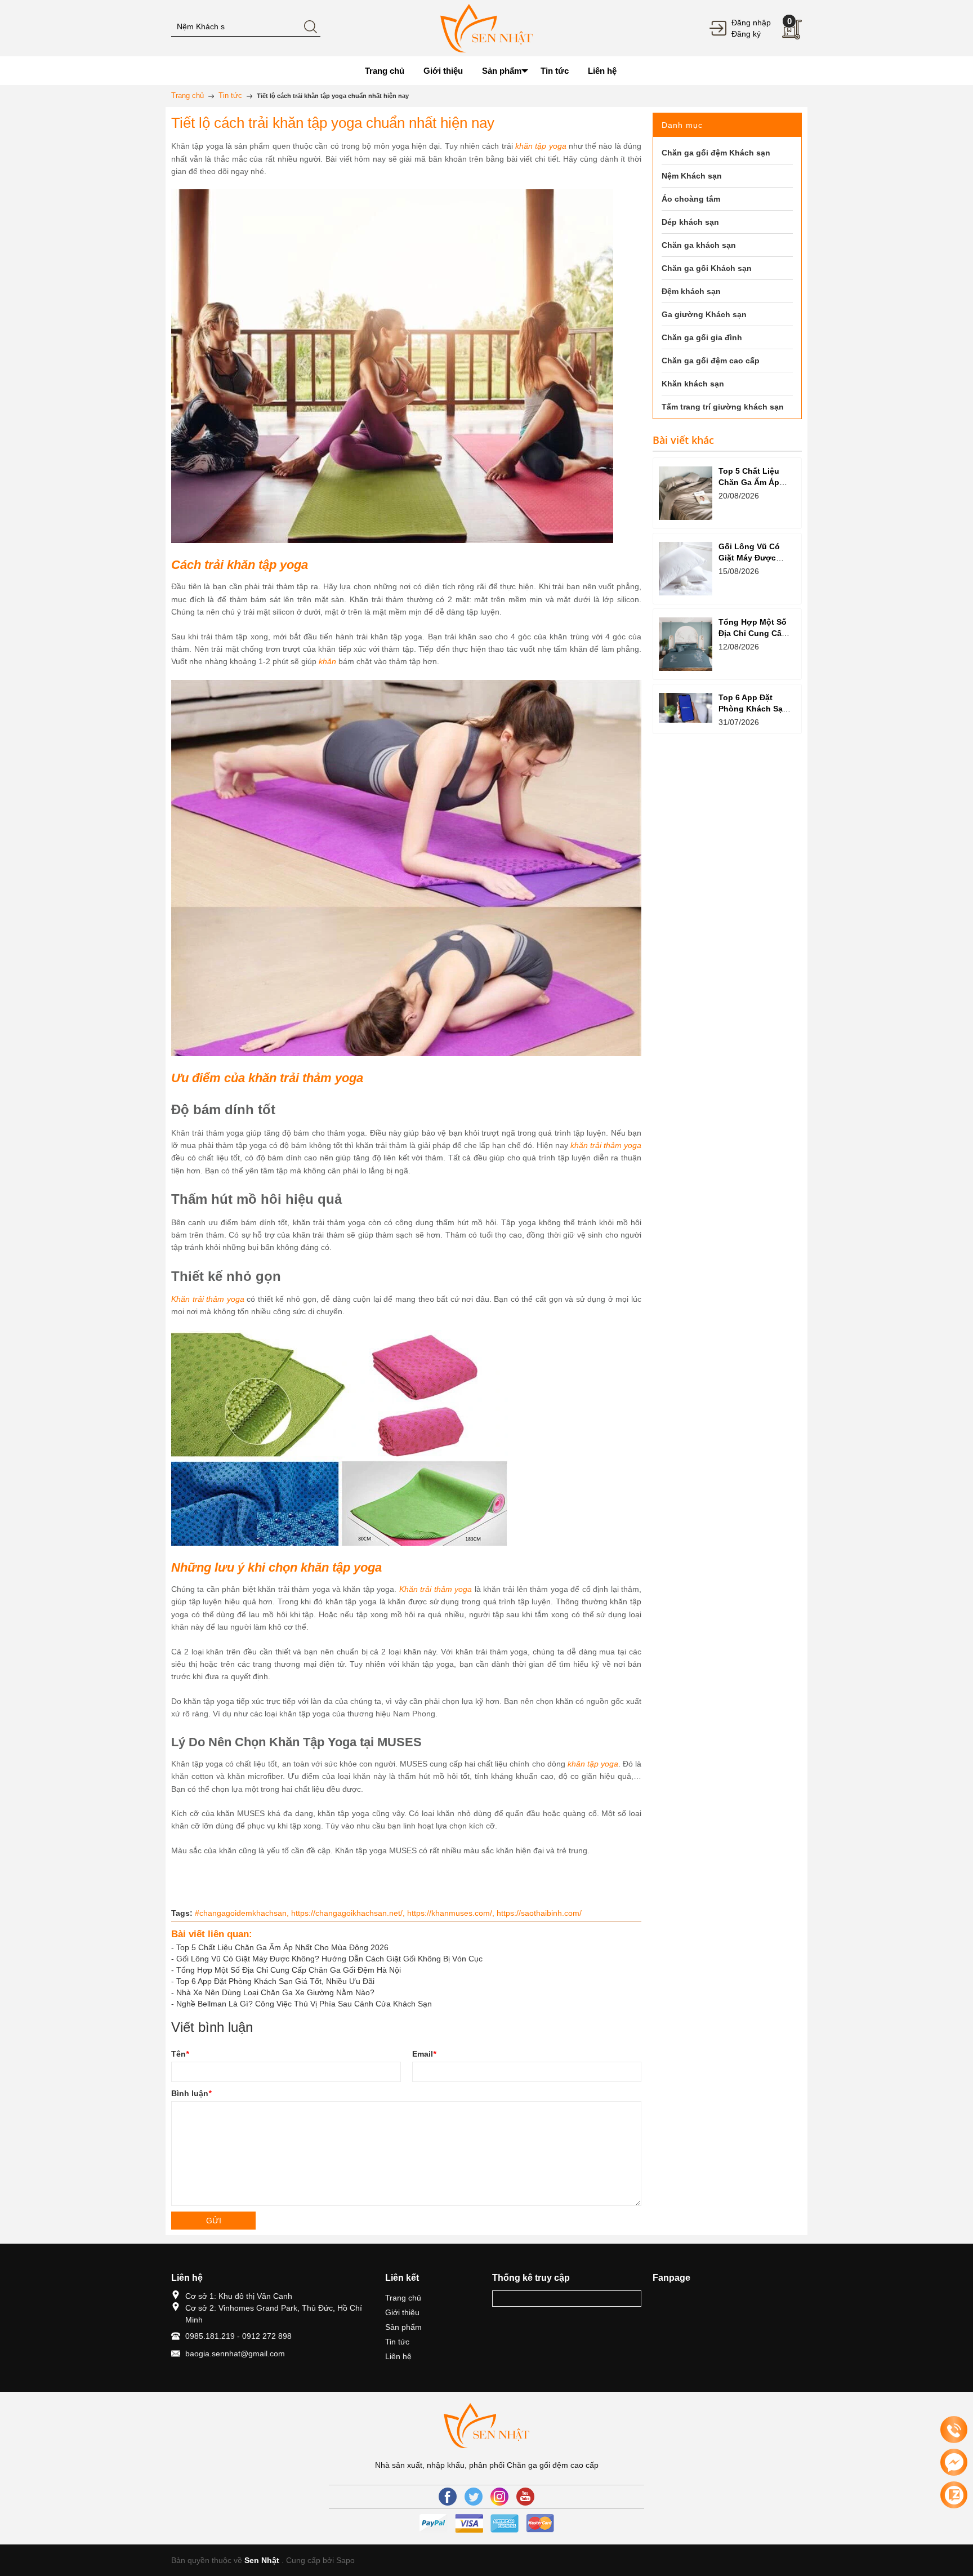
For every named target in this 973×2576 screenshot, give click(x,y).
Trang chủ (403, 2298)
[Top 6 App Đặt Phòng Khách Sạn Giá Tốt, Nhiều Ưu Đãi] (686, 708)
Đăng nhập (751, 23)
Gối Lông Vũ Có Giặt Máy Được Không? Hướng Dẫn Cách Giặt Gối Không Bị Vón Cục (329, 1959)
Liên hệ (398, 2356)
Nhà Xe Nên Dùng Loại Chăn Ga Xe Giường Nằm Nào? (275, 1992)
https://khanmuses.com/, (452, 1913)
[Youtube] (525, 2497)
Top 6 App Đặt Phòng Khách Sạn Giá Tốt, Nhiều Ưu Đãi (275, 1981)
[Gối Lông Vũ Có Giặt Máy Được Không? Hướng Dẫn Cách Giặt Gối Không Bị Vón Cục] (686, 569)
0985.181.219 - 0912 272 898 (238, 2336)
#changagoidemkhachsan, (243, 1913)
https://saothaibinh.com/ (539, 1913)
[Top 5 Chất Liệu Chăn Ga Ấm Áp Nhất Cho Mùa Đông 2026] (686, 493)
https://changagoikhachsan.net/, (349, 1913)
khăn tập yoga (541, 146)
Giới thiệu (402, 2312)
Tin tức (397, 2342)
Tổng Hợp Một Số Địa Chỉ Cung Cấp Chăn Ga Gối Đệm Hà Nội (289, 1970)
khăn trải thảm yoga (606, 1145)
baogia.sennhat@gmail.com (235, 2353)
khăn (327, 661)
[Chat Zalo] (954, 2495)
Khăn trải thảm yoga (208, 1299)
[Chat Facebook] (954, 2462)
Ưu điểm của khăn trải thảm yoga (267, 1078)
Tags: (182, 1913)
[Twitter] (474, 2497)
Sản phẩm (403, 2327)
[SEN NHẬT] (486, 28)
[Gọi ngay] (954, 2430)
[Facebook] (448, 2497)
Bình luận (191, 2093)
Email (424, 2054)
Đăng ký (746, 34)
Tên (180, 2054)
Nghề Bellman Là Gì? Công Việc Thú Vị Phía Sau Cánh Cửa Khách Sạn (304, 2004)
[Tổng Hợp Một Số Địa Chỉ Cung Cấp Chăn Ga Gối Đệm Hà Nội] (686, 644)
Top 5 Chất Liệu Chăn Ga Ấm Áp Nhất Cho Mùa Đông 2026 (282, 1947)
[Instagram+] (499, 2497)
